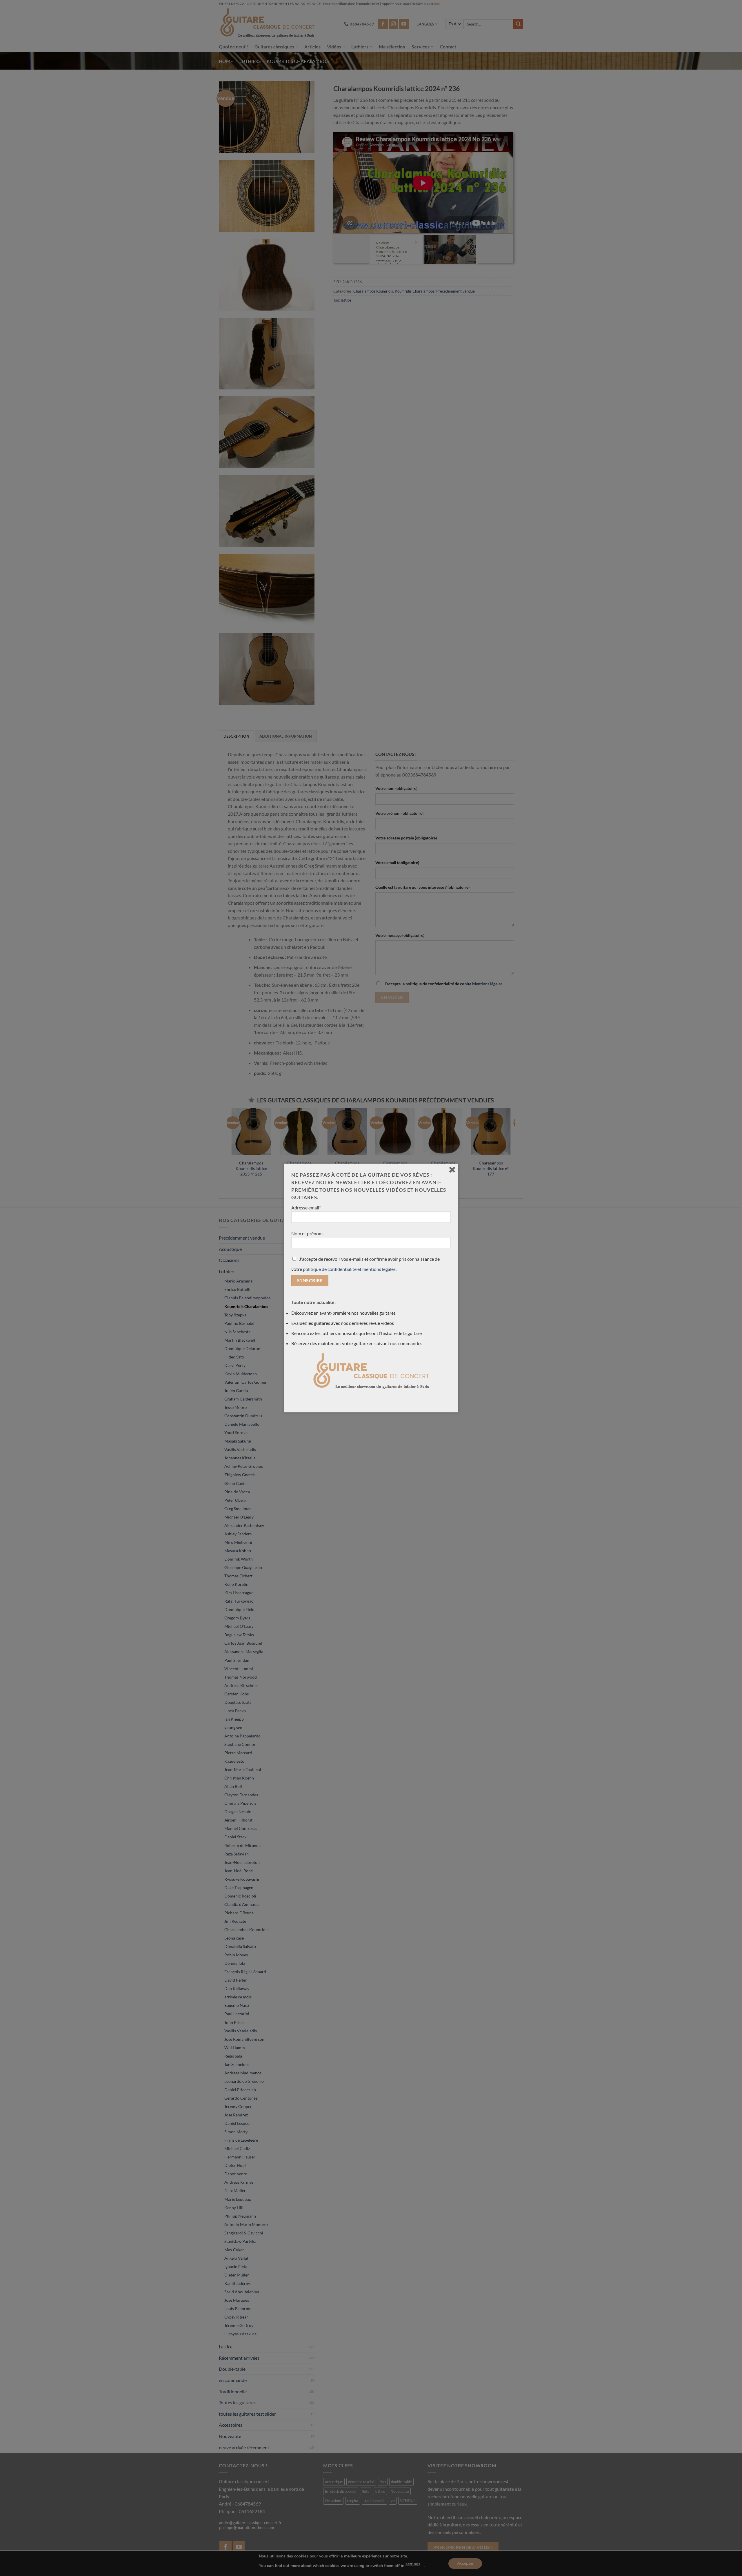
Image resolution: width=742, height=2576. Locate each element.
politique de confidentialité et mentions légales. (350, 1269)
